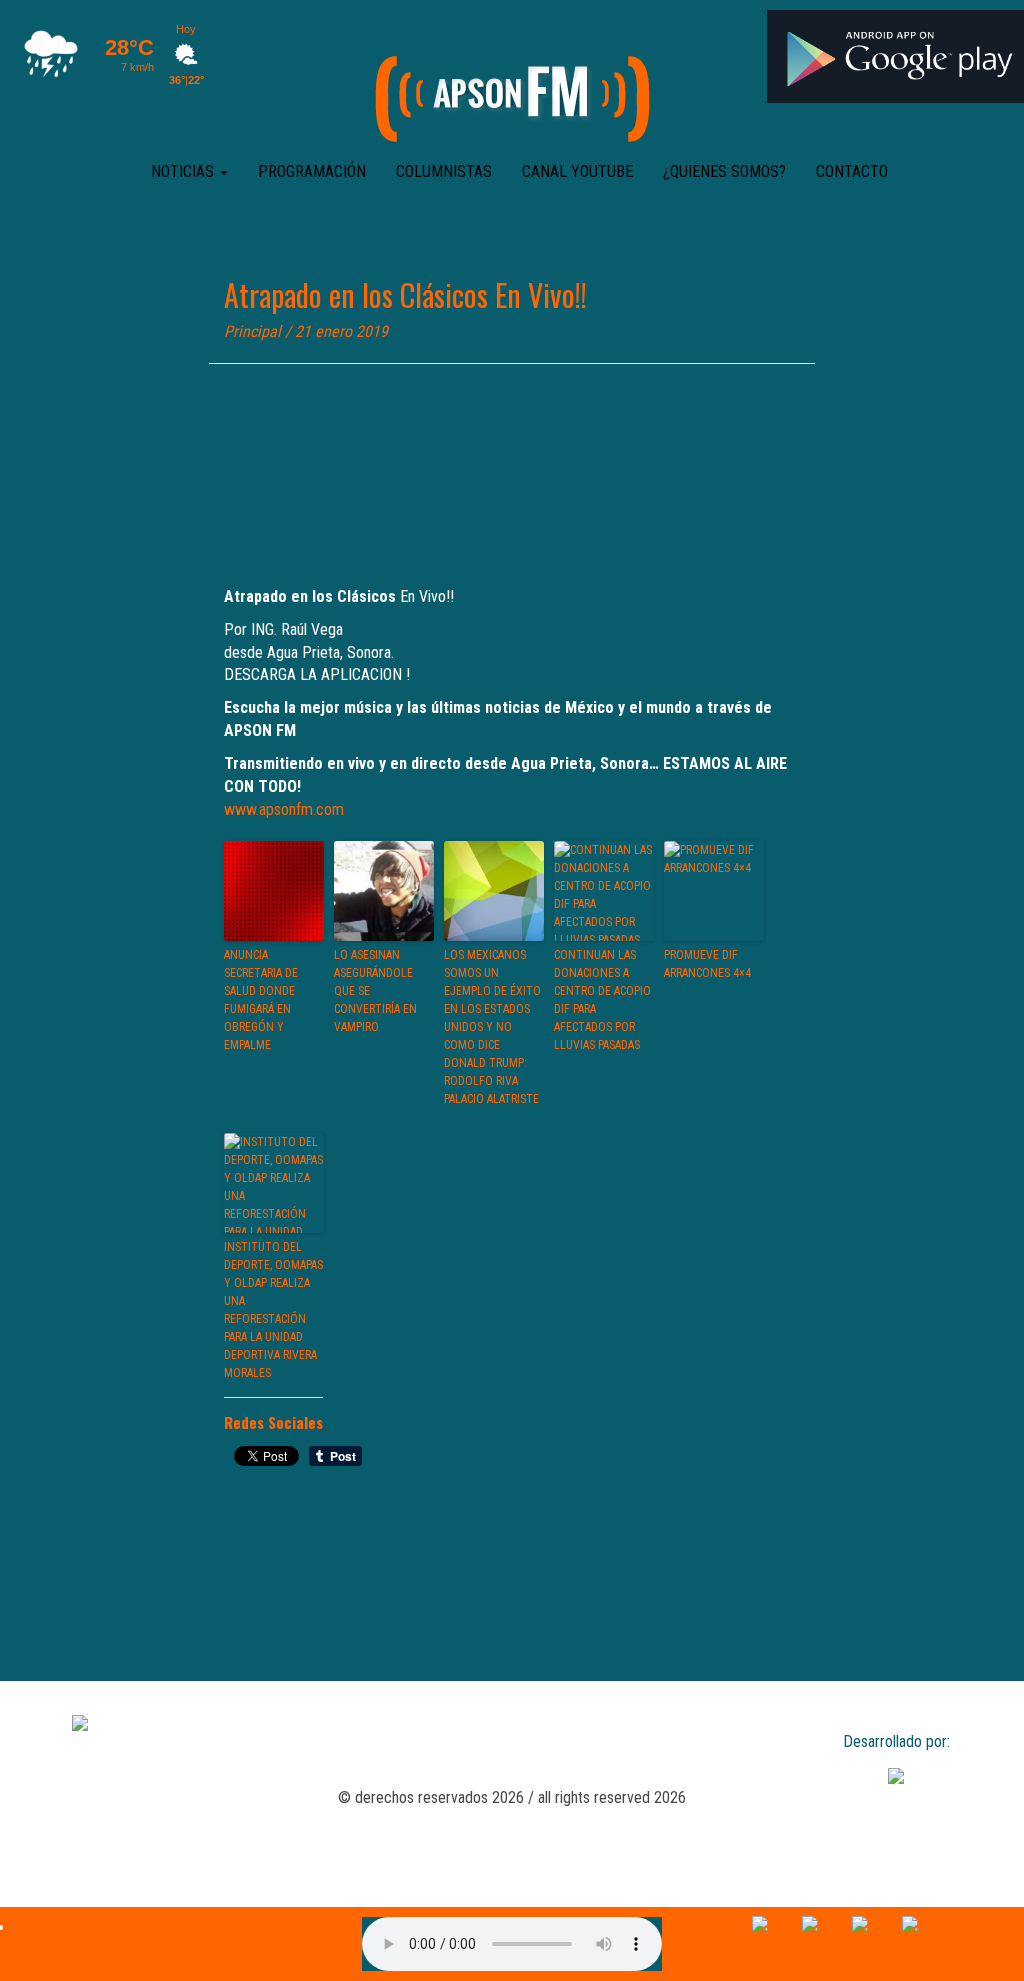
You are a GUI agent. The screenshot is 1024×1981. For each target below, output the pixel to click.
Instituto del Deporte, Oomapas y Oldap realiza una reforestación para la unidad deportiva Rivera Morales (273, 1310)
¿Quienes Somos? (724, 171)
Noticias (184, 171)
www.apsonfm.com (284, 809)
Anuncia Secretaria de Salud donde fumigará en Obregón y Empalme (261, 1000)
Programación (312, 171)
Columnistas (444, 171)
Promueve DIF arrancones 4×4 (707, 964)
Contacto (852, 171)
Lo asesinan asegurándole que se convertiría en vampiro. (375, 991)
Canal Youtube (577, 171)
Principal (252, 331)
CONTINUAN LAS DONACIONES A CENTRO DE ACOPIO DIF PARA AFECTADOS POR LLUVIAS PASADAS (602, 1000)
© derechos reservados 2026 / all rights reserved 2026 (512, 1797)
